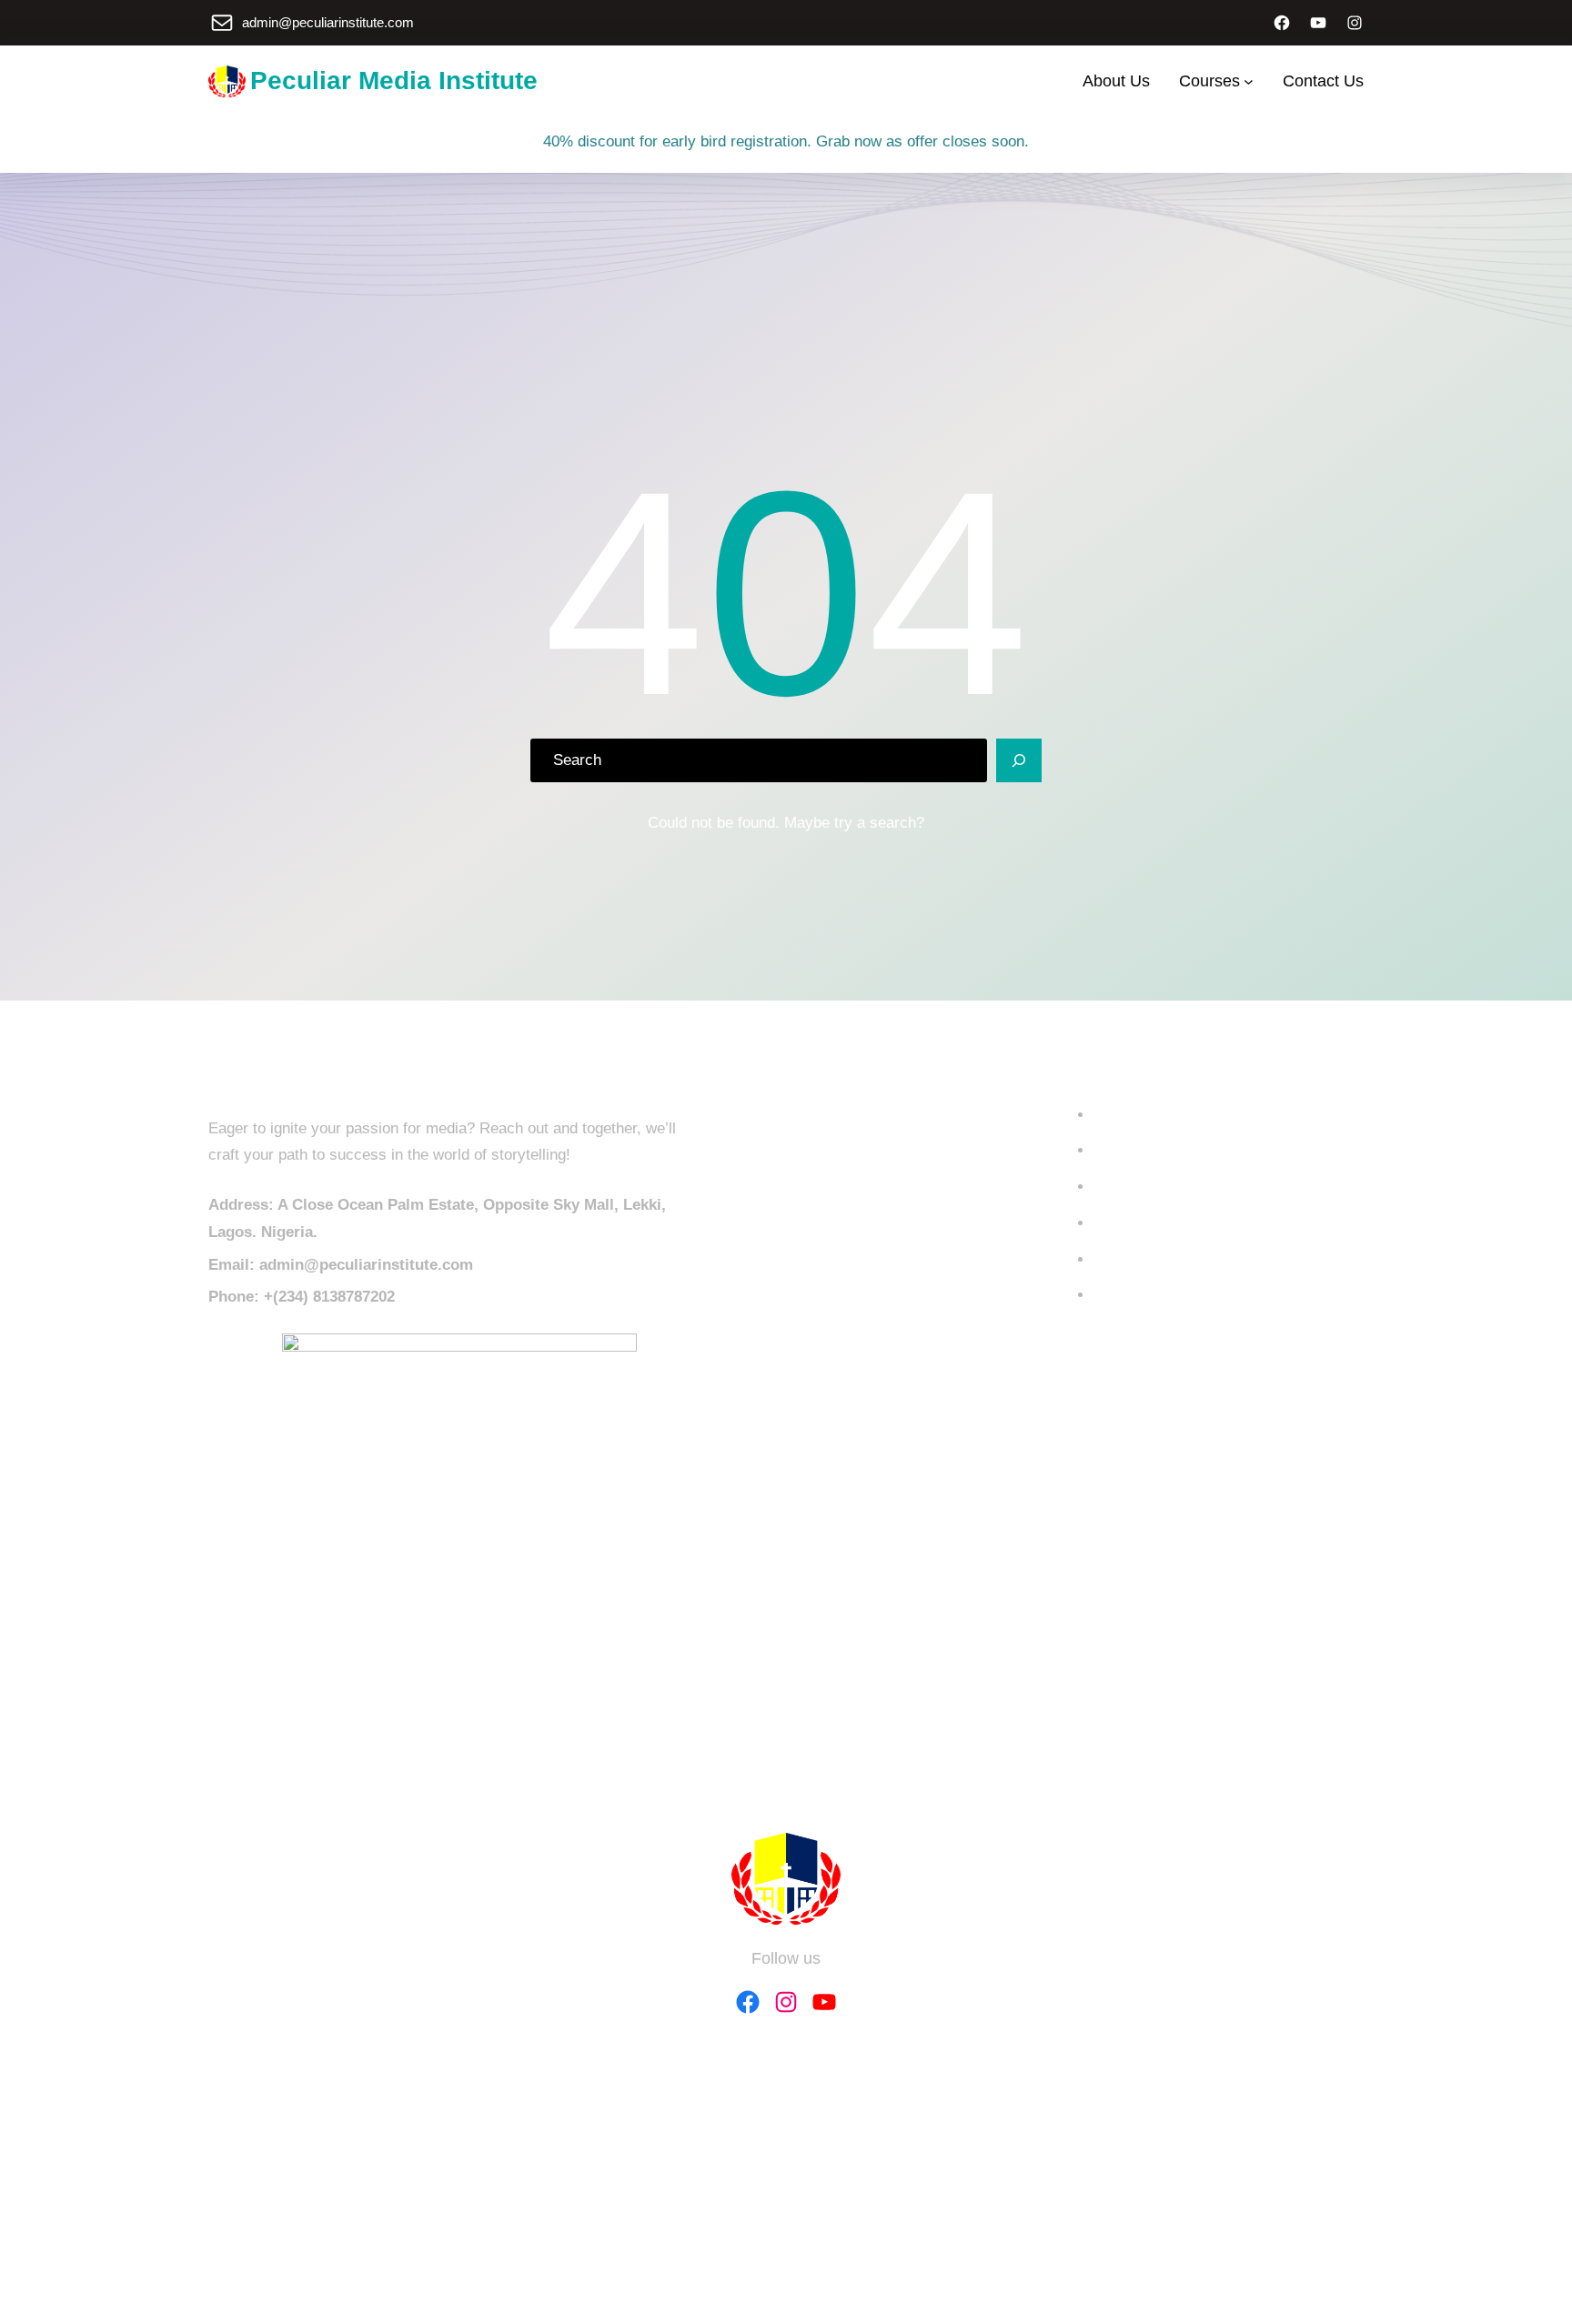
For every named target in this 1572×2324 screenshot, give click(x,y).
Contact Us (1132, 1150)
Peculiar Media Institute (394, 80)
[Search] (1019, 760)
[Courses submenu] (1249, 81)
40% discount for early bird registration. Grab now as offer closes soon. (786, 141)
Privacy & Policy (1150, 1223)
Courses (1209, 81)
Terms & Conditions (1160, 1259)
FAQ (1108, 1187)
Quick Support (1142, 1295)
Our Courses (1137, 1115)
